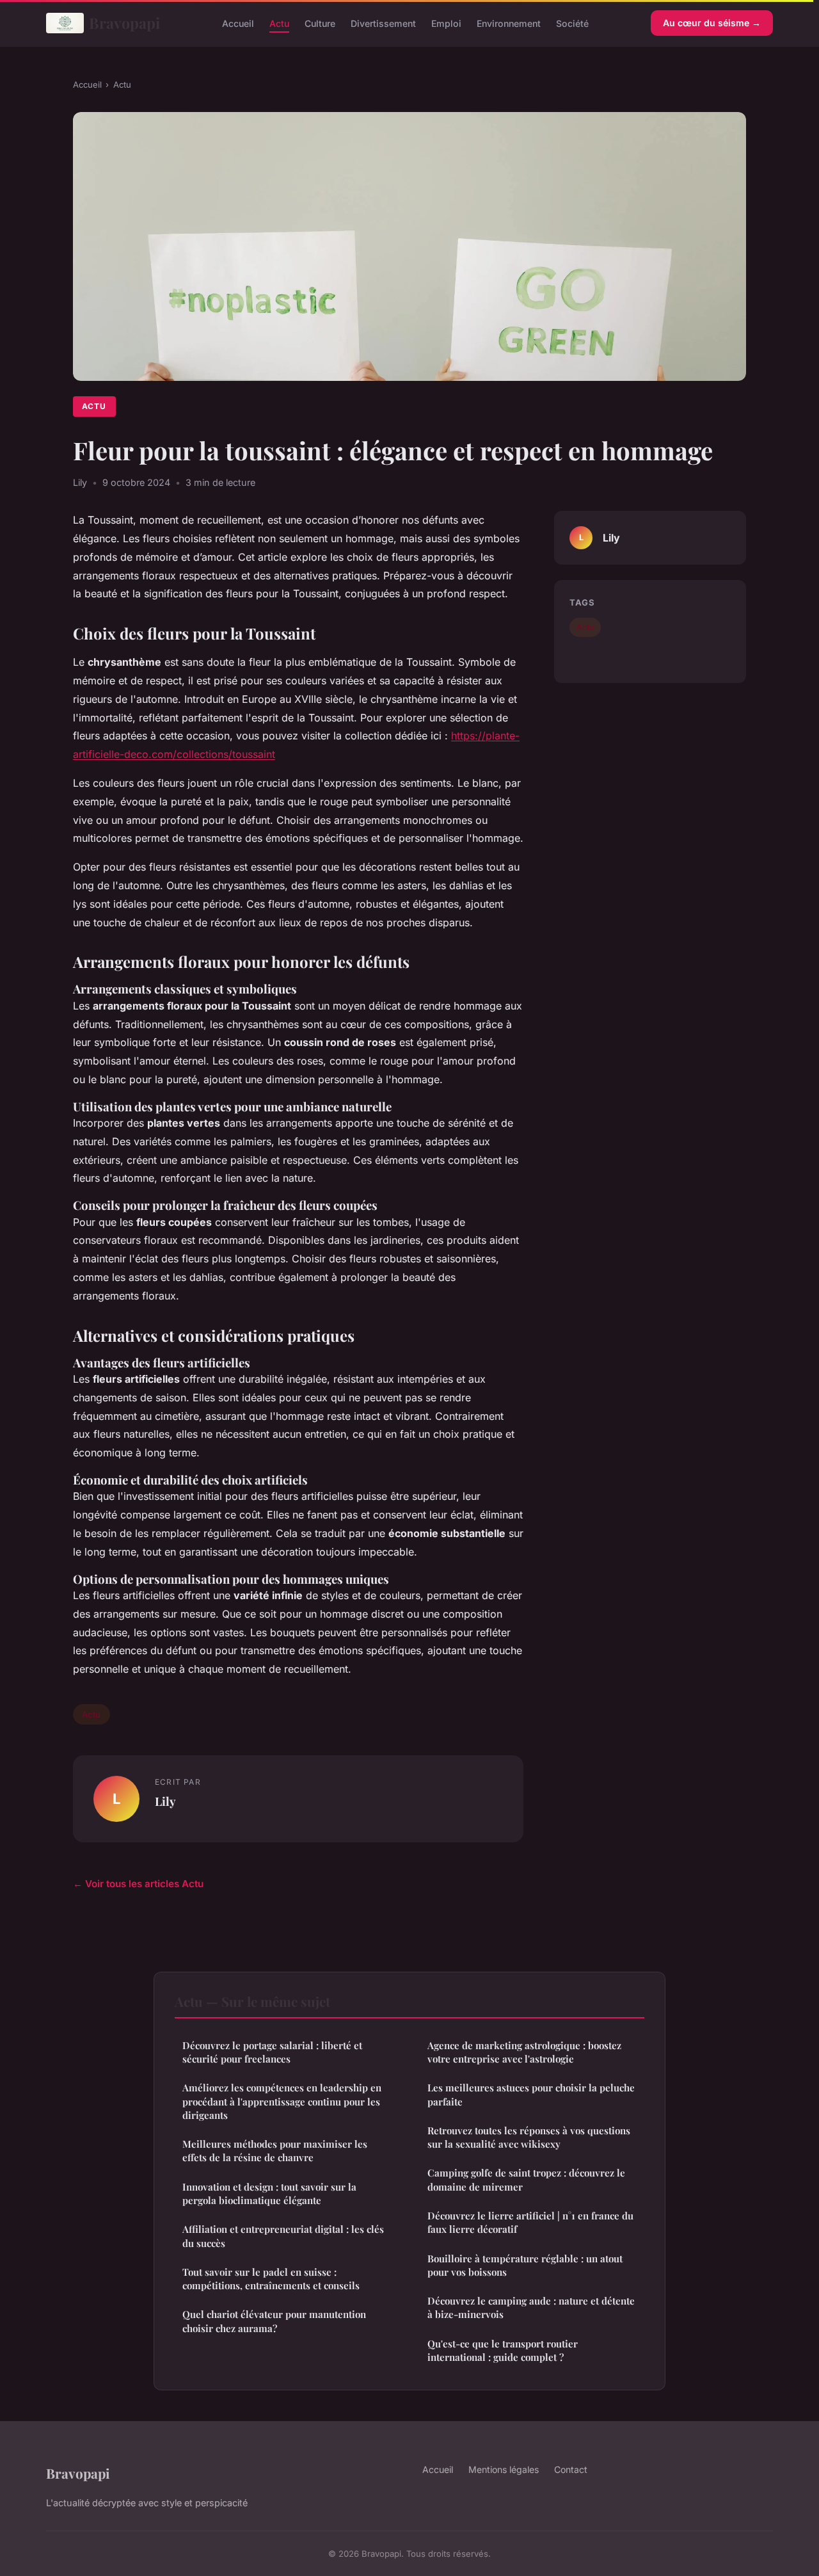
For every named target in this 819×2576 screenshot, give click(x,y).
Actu (279, 23)
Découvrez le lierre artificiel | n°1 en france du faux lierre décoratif (530, 2222)
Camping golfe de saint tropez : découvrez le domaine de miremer (526, 2179)
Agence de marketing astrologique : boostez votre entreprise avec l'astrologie (524, 2052)
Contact (571, 2469)
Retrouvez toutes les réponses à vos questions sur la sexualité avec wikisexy (529, 2137)
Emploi (446, 23)
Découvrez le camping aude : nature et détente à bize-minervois (531, 2307)
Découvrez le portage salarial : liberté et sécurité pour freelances (272, 2052)
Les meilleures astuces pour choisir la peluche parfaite (531, 2094)
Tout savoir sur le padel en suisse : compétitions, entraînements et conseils (271, 2279)
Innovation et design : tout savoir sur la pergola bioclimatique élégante (269, 2194)
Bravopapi (124, 23)
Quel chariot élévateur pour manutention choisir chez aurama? (274, 2321)
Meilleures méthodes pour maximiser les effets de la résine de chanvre (275, 2151)
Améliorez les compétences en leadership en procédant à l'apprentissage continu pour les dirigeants (282, 2101)
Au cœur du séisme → (712, 23)
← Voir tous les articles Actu (138, 1884)
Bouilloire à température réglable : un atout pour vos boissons (525, 2265)
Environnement (509, 23)
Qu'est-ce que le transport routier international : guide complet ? (503, 2350)
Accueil (238, 23)
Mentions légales (504, 2469)
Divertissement (383, 23)
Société (572, 23)
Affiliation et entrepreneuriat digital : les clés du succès (283, 2236)
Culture (320, 23)
